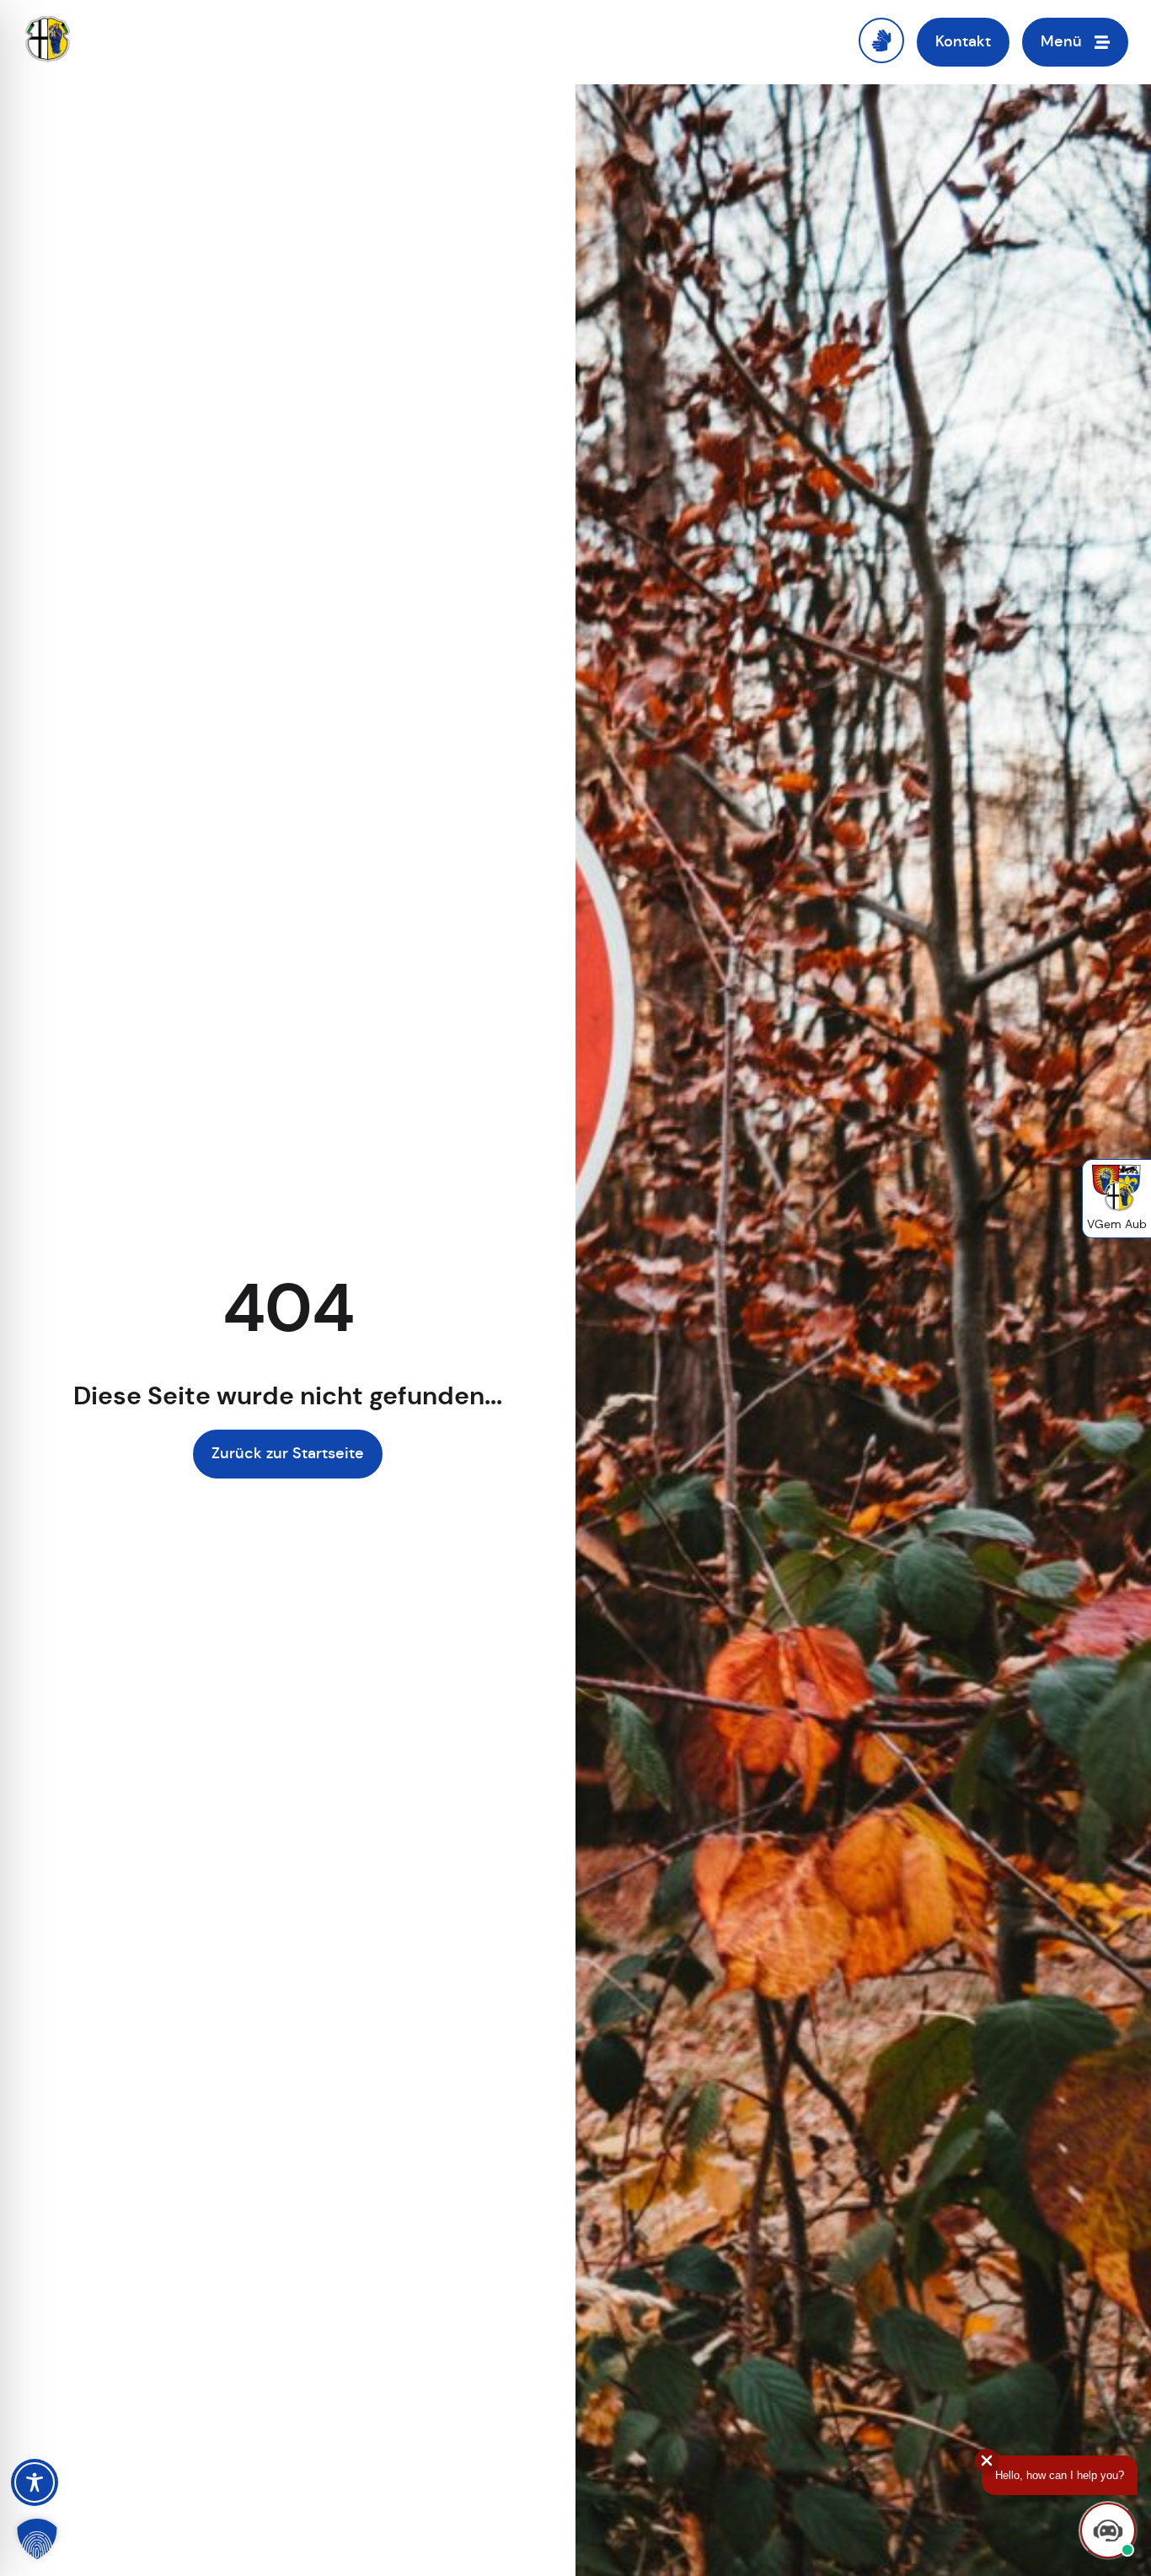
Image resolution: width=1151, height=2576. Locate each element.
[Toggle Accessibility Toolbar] (35, 2482)
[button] (37, 2539)
